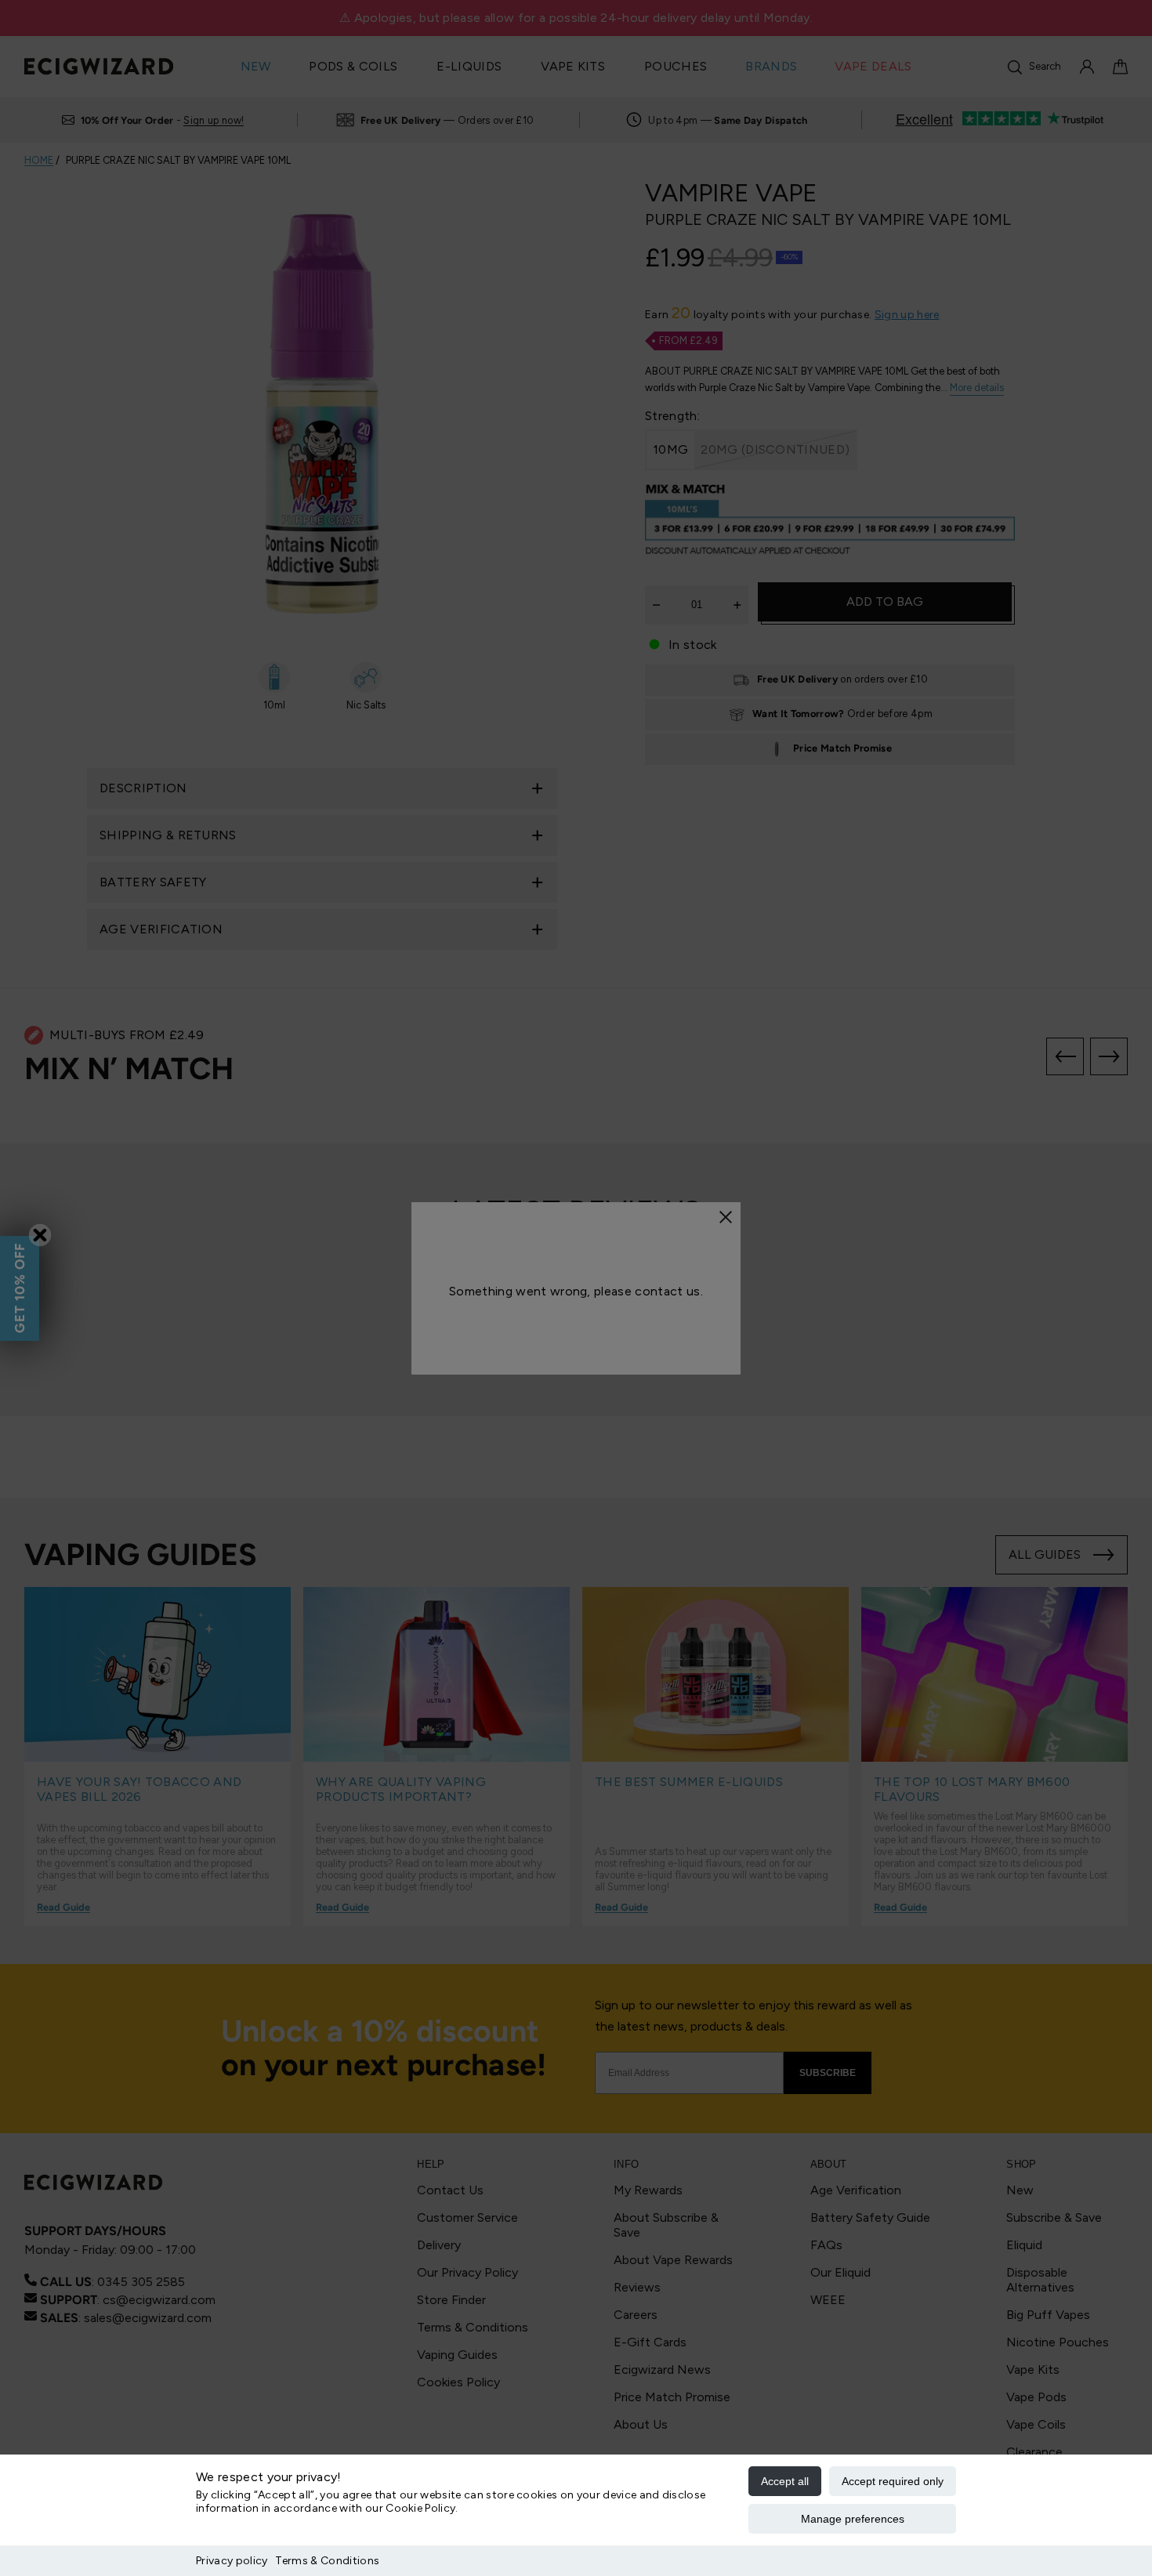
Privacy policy (232, 2561)
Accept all (785, 2481)
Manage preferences (853, 2519)
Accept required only (893, 2481)
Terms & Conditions (327, 2561)
